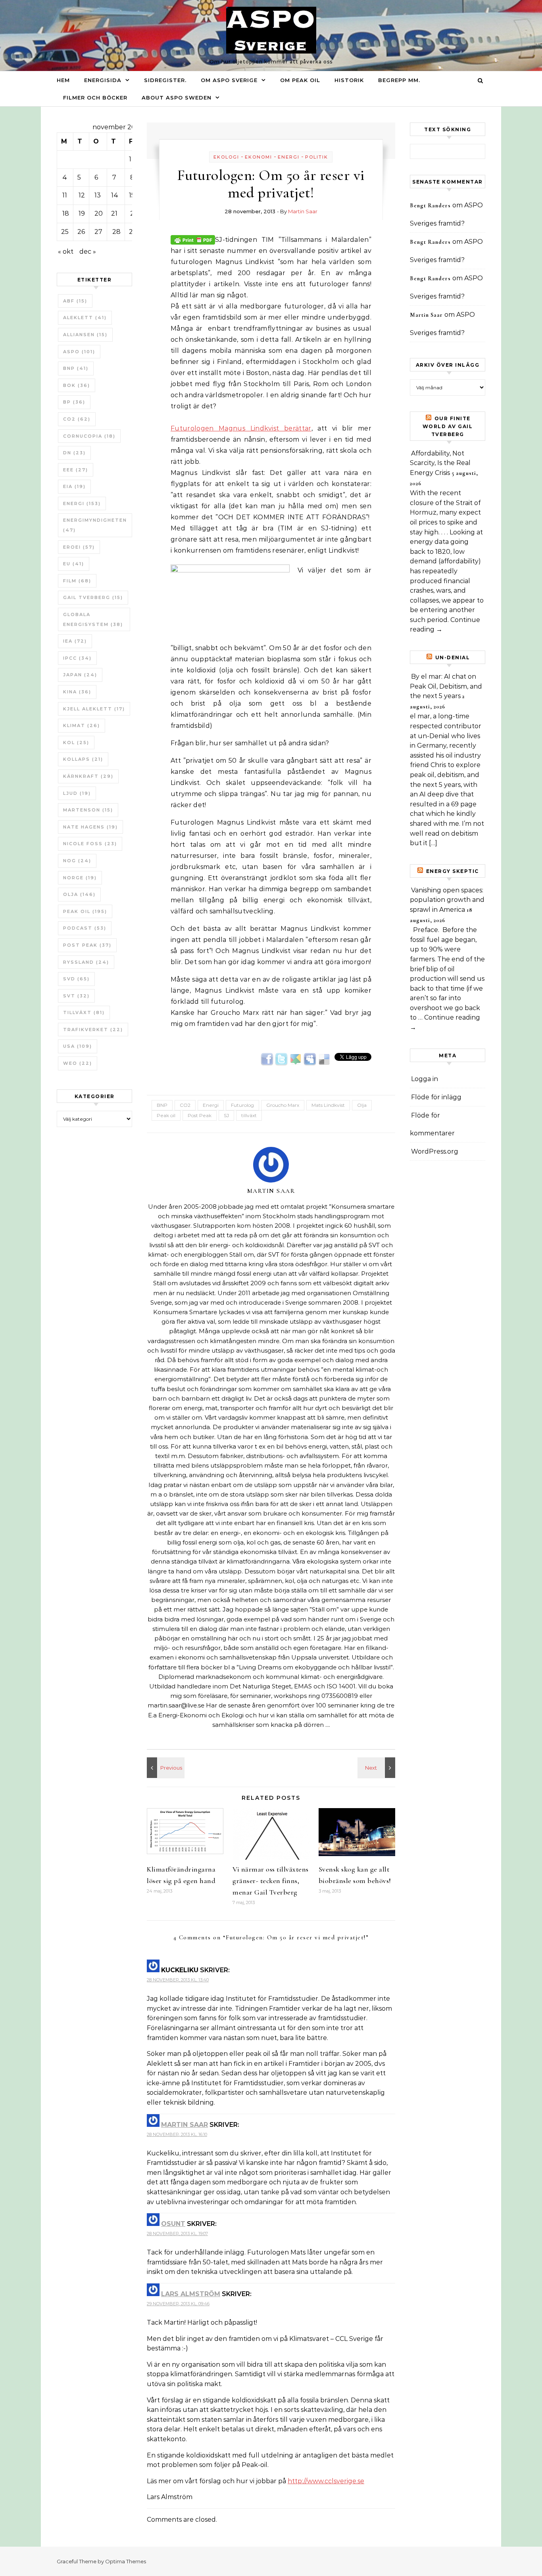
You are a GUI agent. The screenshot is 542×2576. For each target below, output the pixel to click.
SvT (76, 996)
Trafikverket (93, 1030)
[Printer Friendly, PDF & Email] (193, 239)
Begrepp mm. (399, 80)
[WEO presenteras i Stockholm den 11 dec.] (377, 1768)
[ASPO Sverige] (271, 32)
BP (74, 402)
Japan (80, 675)
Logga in (425, 1079)
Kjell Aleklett (94, 709)
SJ (226, 1115)
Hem (63, 80)
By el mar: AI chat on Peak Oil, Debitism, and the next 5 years (446, 686)
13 (98, 195)
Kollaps (83, 759)
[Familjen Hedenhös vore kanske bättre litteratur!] (165, 1768)
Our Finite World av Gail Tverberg (448, 426)
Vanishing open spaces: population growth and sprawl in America (447, 900)
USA (78, 1046)
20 (99, 213)
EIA (74, 486)
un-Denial (453, 657)
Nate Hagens (90, 827)
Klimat (82, 725)
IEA (75, 641)
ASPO (79, 352)
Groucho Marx (283, 1105)
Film (77, 581)
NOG (77, 861)
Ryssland (86, 962)
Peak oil (85, 911)
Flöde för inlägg (436, 1097)
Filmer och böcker (95, 98)
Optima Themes (126, 2561)
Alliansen (85, 335)
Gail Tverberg (93, 597)
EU (74, 564)
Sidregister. (165, 80)
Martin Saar (303, 211)
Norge (80, 878)
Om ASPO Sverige (229, 80)
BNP (76, 368)
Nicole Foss (90, 844)
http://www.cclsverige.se (326, 2481)
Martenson (88, 810)
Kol (76, 743)
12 (82, 195)
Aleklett (85, 318)
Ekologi (226, 157)
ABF (75, 301)
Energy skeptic (453, 871)
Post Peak (87, 945)
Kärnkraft (88, 776)
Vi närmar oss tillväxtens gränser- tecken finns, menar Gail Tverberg (271, 1881)
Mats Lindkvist (328, 1105)
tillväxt (84, 1012)
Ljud (77, 793)
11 (65, 195)
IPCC (77, 658)
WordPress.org (435, 1151)
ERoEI (79, 547)
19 (82, 213)
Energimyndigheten (95, 525)
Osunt (173, 2224)
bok (77, 385)
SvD (76, 979)
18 (66, 213)
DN (74, 453)
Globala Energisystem (93, 619)
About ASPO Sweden (177, 98)
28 (116, 232)
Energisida (103, 80)
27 (98, 232)
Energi (82, 503)
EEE (76, 470)
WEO (78, 1063)
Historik (349, 80)
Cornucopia (89, 436)
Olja (79, 894)
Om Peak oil (300, 80)
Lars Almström (191, 2294)
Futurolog (242, 1105)
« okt (66, 252)
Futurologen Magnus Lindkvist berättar (241, 428)
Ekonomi (259, 157)
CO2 (77, 419)
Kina (77, 692)
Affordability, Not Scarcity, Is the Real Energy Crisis (440, 463)
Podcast (85, 928)
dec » (88, 252)
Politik (317, 157)
